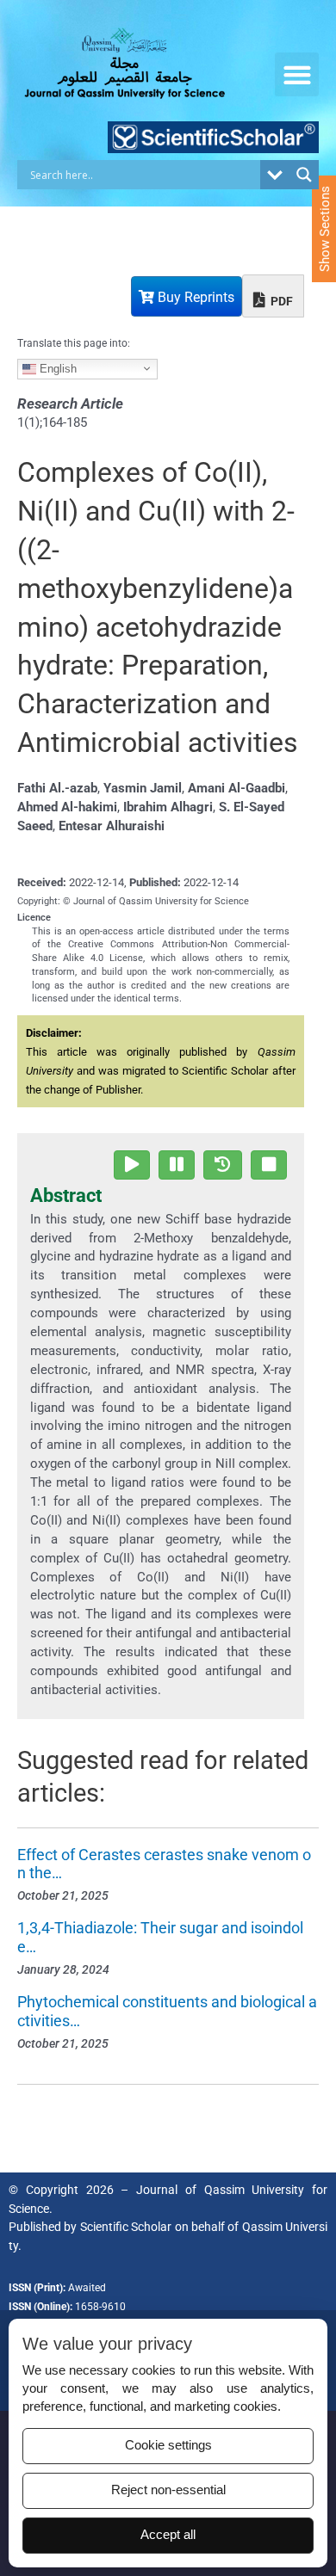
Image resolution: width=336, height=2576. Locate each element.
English (56, 368)
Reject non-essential (168, 2490)
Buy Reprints (194, 297)
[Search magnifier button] (304, 175)
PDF (280, 301)
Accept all (168, 2535)
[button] (297, 74)
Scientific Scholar (126, 2227)
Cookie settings (168, 2445)
